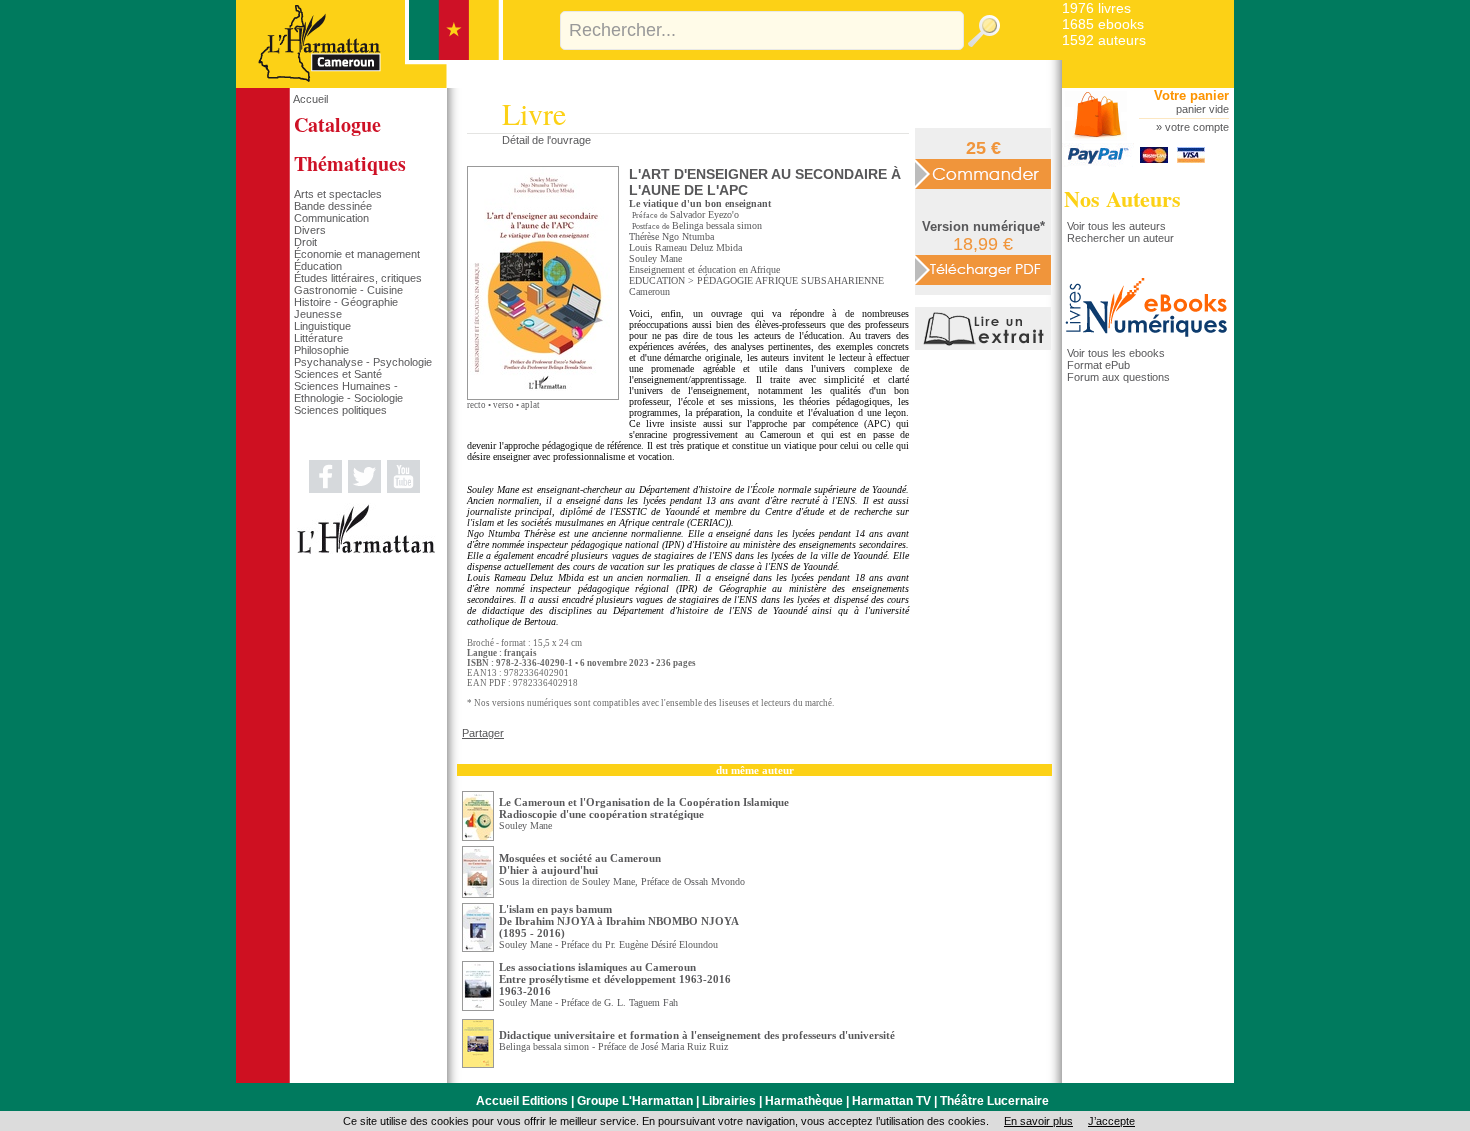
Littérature (318, 338)
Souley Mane (655, 258)
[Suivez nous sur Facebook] (325, 489)
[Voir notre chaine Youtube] (403, 489)
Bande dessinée (333, 206)
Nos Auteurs (1122, 198)
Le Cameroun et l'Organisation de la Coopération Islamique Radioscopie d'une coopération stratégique (644, 808)
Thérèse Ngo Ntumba (671, 236)
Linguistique (322, 326)
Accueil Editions (522, 1101)
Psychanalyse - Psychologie (363, 362)
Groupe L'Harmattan (635, 1101)
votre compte (1197, 127)
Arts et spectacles (338, 194)
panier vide (1202, 109)
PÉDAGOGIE (725, 280)
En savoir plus (1038, 1121)
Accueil (310, 99)
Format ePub (1098, 365)
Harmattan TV (891, 1101)
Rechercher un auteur (1120, 238)
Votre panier (1191, 95)
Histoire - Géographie (346, 302)
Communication (331, 218)
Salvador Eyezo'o (704, 214)
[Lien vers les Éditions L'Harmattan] (366, 550)
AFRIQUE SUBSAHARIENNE (819, 280)
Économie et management (357, 254)
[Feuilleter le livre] (985, 346)
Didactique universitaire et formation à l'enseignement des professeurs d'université (697, 1035)
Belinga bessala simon (717, 225)
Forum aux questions (1118, 377)
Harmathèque (804, 1101)
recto (476, 405)
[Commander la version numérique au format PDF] (983, 269)
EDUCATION (657, 280)
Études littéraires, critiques (358, 278)
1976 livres (1096, 8)
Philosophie (321, 350)
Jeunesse (318, 314)
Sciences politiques (340, 410)
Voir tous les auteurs (1116, 226)
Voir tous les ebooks (1116, 353)
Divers (310, 230)
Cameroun (649, 291)
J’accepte (1111, 1121)
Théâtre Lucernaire (994, 1101)
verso (503, 405)
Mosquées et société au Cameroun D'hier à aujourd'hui (580, 864)
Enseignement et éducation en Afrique (704, 269)
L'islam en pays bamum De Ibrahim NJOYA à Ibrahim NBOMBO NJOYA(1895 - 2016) (619, 921)
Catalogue (337, 124)
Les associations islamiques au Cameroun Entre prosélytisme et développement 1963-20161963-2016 (615, 979)
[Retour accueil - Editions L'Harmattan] (369, 84)
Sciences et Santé (338, 374)
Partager (483, 733)
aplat (530, 405)
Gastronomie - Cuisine (348, 290)
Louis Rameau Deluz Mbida (685, 247)
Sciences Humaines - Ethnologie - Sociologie (348, 392)
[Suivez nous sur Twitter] (364, 489)
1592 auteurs (1104, 40)
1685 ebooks (1103, 24)
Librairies (729, 1101)
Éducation (318, 266)
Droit (305, 242)
